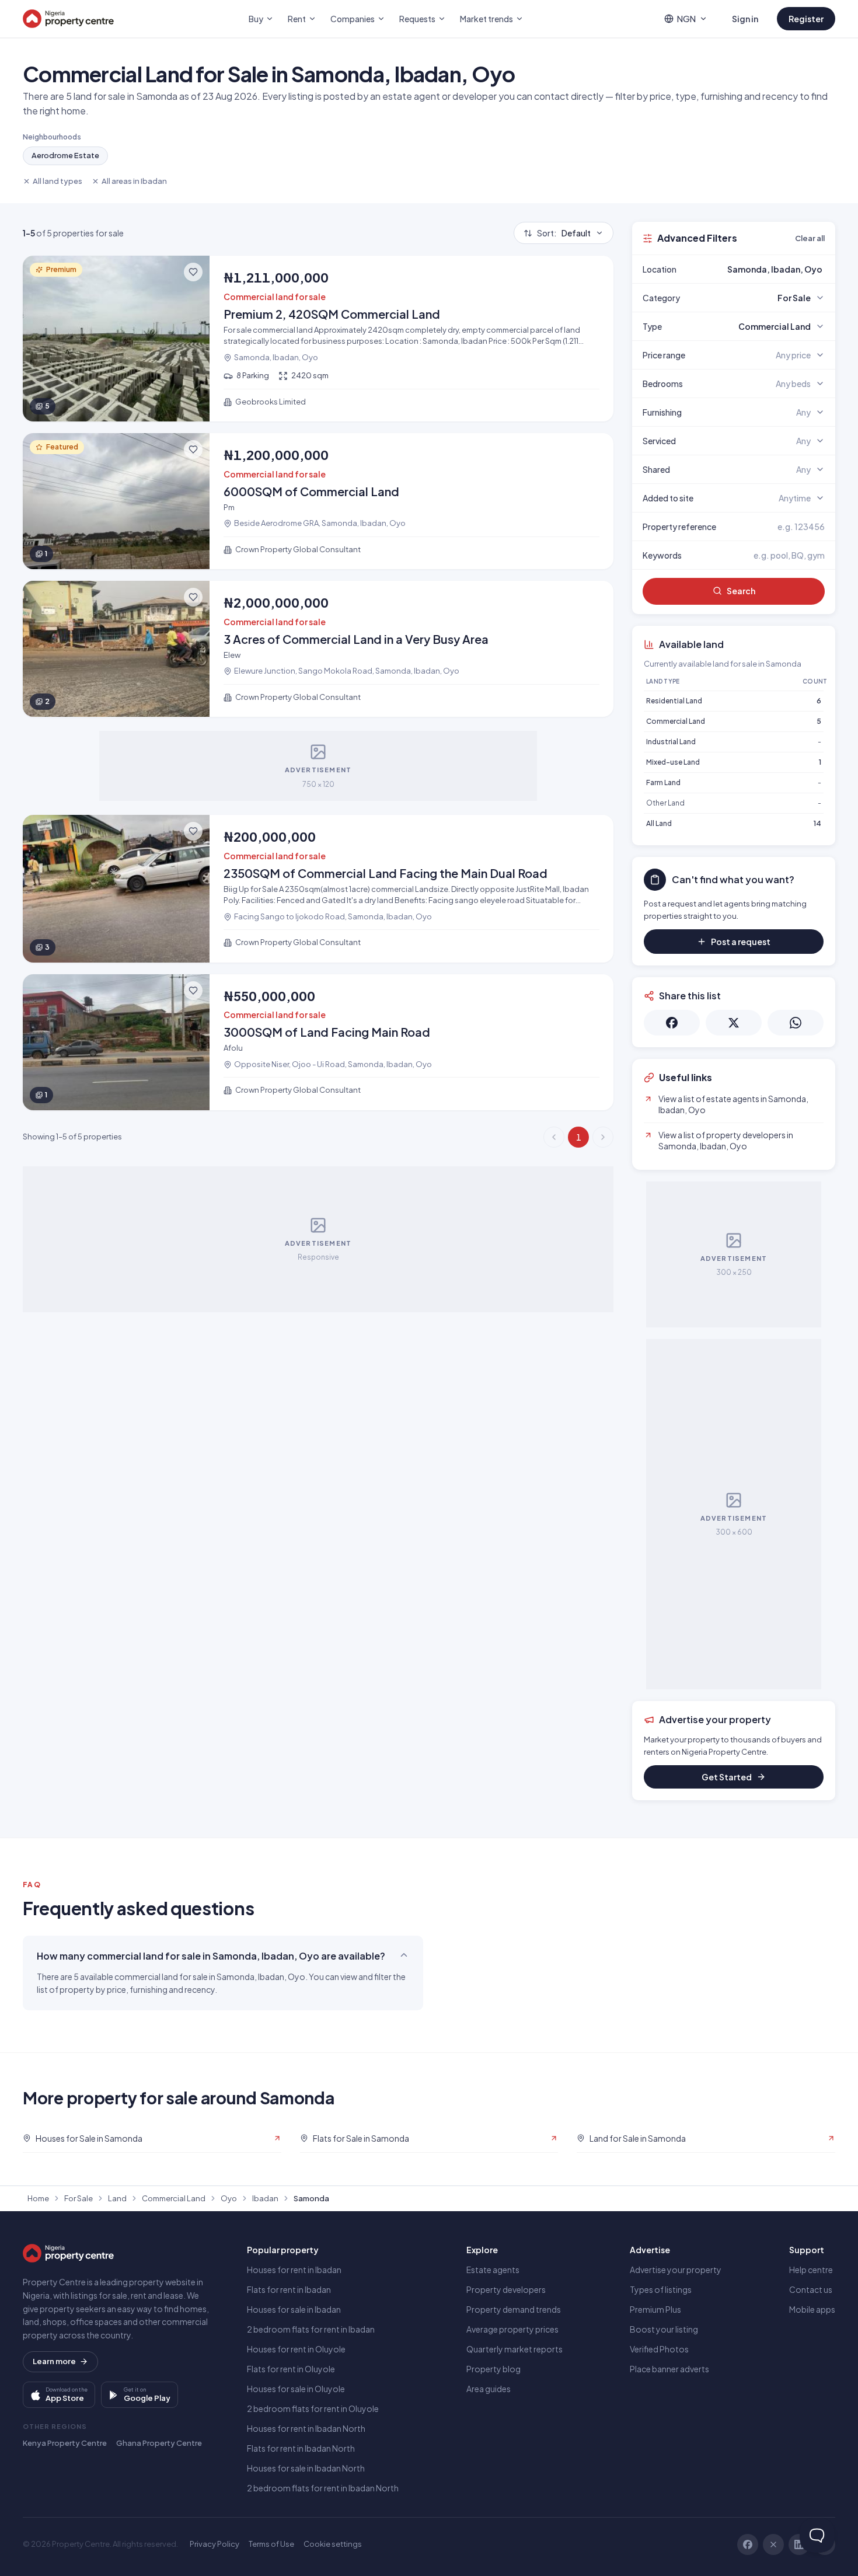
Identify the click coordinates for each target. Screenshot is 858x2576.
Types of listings (661, 2289)
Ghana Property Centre (159, 2443)
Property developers (506, 2289)
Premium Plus (655, 2309)
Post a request (741, 942)
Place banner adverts (669, 2369)
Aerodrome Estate (65, 155)
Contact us (811, 2289)
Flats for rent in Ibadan (289, 2289)
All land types (57, 181)
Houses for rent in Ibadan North (306, 2428)
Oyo (229, 2198)
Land (117, 2198)
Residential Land (674, 701)
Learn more (54, 2361)
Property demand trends (514, 2309)
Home (38, 2198)
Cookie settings (333, 2544)
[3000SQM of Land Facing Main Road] (318, 1042)
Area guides (489, 2389)
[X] (773, 2544)
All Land (659, 823)
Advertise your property (676, 2270)
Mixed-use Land (673, 762)
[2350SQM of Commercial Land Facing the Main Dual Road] (318, 889)
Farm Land (663, 782)
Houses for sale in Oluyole (296, 2389)
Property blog (493, 2369)
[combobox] (761, 269)
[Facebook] (748, 2544)
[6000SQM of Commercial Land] (318, 501)
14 (817, 823)
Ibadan (265, 2198)
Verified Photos (659, 2349)
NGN (686, 19)
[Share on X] (734, 1023)
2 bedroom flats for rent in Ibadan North (323, 2488)
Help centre (811, 2270)
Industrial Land (671, 742)
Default (564, 233)
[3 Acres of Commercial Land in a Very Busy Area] (318, 649)
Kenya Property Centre (65, 2443)
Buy (256, 19)
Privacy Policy (214, 2544)
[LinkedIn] (799, 2544)
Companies (353, 19)
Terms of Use (271, 2544)
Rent (297, 19)
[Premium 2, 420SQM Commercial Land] (318, 339)
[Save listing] (193, 272)
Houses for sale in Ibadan (294, 2309)
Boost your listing (664, 2329)
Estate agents (493, 2270)
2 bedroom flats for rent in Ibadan (311, 2329)
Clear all (810, 238)
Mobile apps (812, 2309)
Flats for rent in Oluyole (291, 2369)
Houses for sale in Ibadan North (306, 2468)
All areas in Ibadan (134, 181)
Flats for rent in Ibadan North (301, 2448)
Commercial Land (676, 721)
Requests (417, 19)
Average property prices (512, 2329)
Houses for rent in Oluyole (296, 2349)
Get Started (727, 1777)
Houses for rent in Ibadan (294, 2270)
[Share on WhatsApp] (796, 1023)
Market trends (486, 19)
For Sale (79, 2198)
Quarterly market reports (515, 2349)
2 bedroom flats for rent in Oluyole (313, 2408)
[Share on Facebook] (672, 1023)
